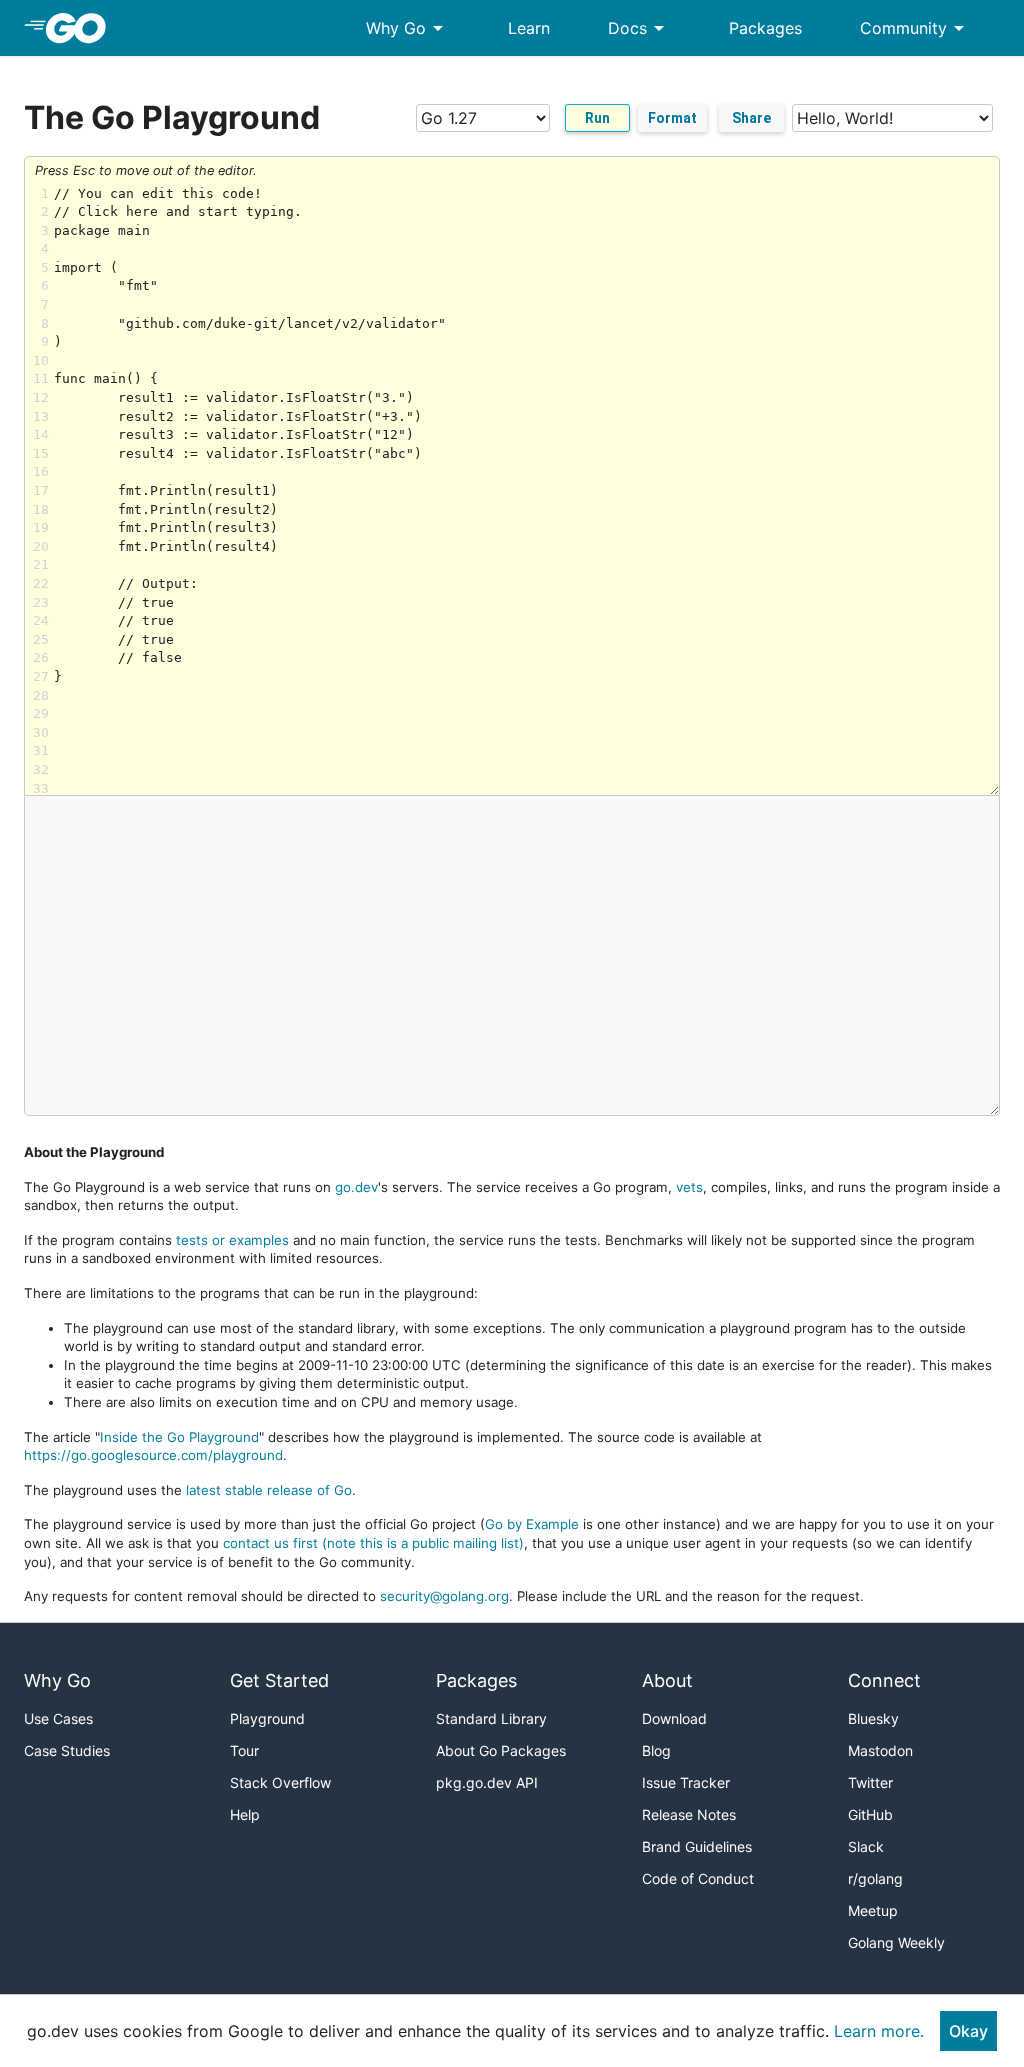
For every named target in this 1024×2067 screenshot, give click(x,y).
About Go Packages (501, 1750)
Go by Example (532, 1524)
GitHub (870, 1814)
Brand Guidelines (697, 1846)
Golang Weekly (896, 1942)
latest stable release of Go (269, 1490)
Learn (529, 28)
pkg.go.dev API (487, 1782)
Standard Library (491, 1718)
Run (597, 118)
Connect (884, 1680)
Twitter (870, 1782)
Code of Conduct (698, 1878)
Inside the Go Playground (179, 1437)
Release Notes (689, 1814)
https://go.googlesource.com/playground (153, 1455)
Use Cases (58, 1718)
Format (672, 118)
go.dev (356, 1187)
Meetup (873, 1910)
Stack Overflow (280, 1782)
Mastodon (880, 1750)
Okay (968, 2031)
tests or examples (232, 1240)
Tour (244, 1750)
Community (915, 28)
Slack (866, 1846)
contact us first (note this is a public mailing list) (373, 1543)
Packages (765, 28)
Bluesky (873, 1718)
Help (245, 1814)
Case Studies (67, 1750)
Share (751, 118)
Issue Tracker (686, 1782)
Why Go (408, 28)
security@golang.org (444, 1596)
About (667, 1680)
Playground (267, 1718)
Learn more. (879, 2031)
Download (674, 1718)
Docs (639, 28)
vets (689, 1187)
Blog (656, 1750)
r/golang (875, 1878)
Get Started (279, 1680)
